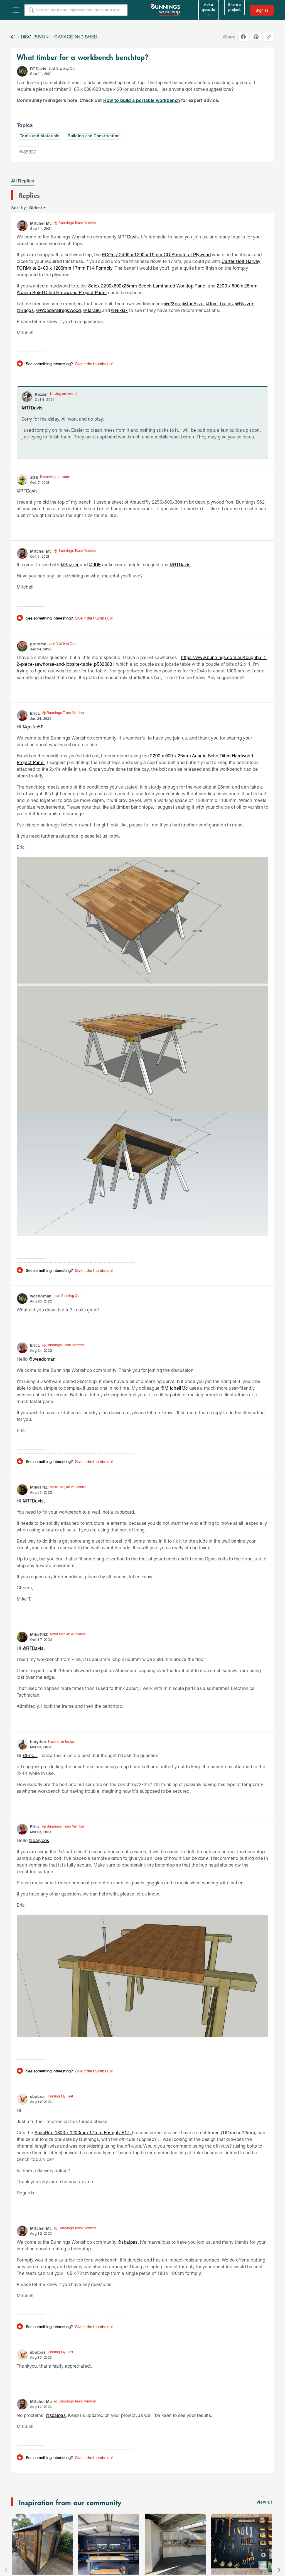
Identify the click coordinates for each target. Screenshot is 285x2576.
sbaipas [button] (38, 2096)
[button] (22, 71)
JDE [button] (34, 477)
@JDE (95, 564)
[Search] (31, 10)
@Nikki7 (119, 310)
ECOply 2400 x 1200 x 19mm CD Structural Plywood (156, 254)
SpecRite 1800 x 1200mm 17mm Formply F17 (83, 2132)
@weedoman (42, 1359)
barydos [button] (38, 1742)
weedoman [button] (41, 1296)
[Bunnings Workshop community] (166, 10)
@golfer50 (33, 727)
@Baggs (25, 310)
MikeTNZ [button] (39, 1487)
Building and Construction (94, 136)
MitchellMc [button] (41, 223)
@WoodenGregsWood (59, 310)
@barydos (39, 1840)
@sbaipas (128, 2242)
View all (264, 2503)
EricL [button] (35, 713)
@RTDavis (128, 237)
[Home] (13, 37)
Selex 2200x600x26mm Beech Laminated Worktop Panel (147, 286)
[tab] (23, 181)
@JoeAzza (193, 303)
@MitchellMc (175, 1388)
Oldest (36, 208)
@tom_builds (219, 303)
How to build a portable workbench (142, 100)
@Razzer (244, 303)
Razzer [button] (41, 394)
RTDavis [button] (38, 69)
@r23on (172, 303)
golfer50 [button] (38, 644)
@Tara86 (92, 310)
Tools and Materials (40, 136)
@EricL (30, 1755)
